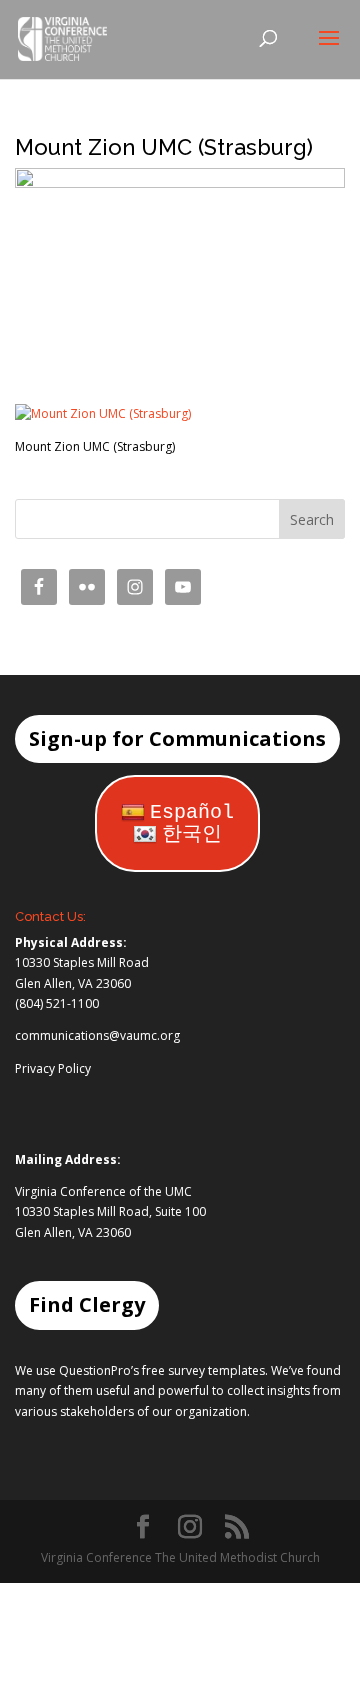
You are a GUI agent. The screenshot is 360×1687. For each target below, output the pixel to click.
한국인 (192, 834)
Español (192, 812)
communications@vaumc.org (97, 1035)
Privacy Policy (53, 1068)
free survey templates (203, 1370)
